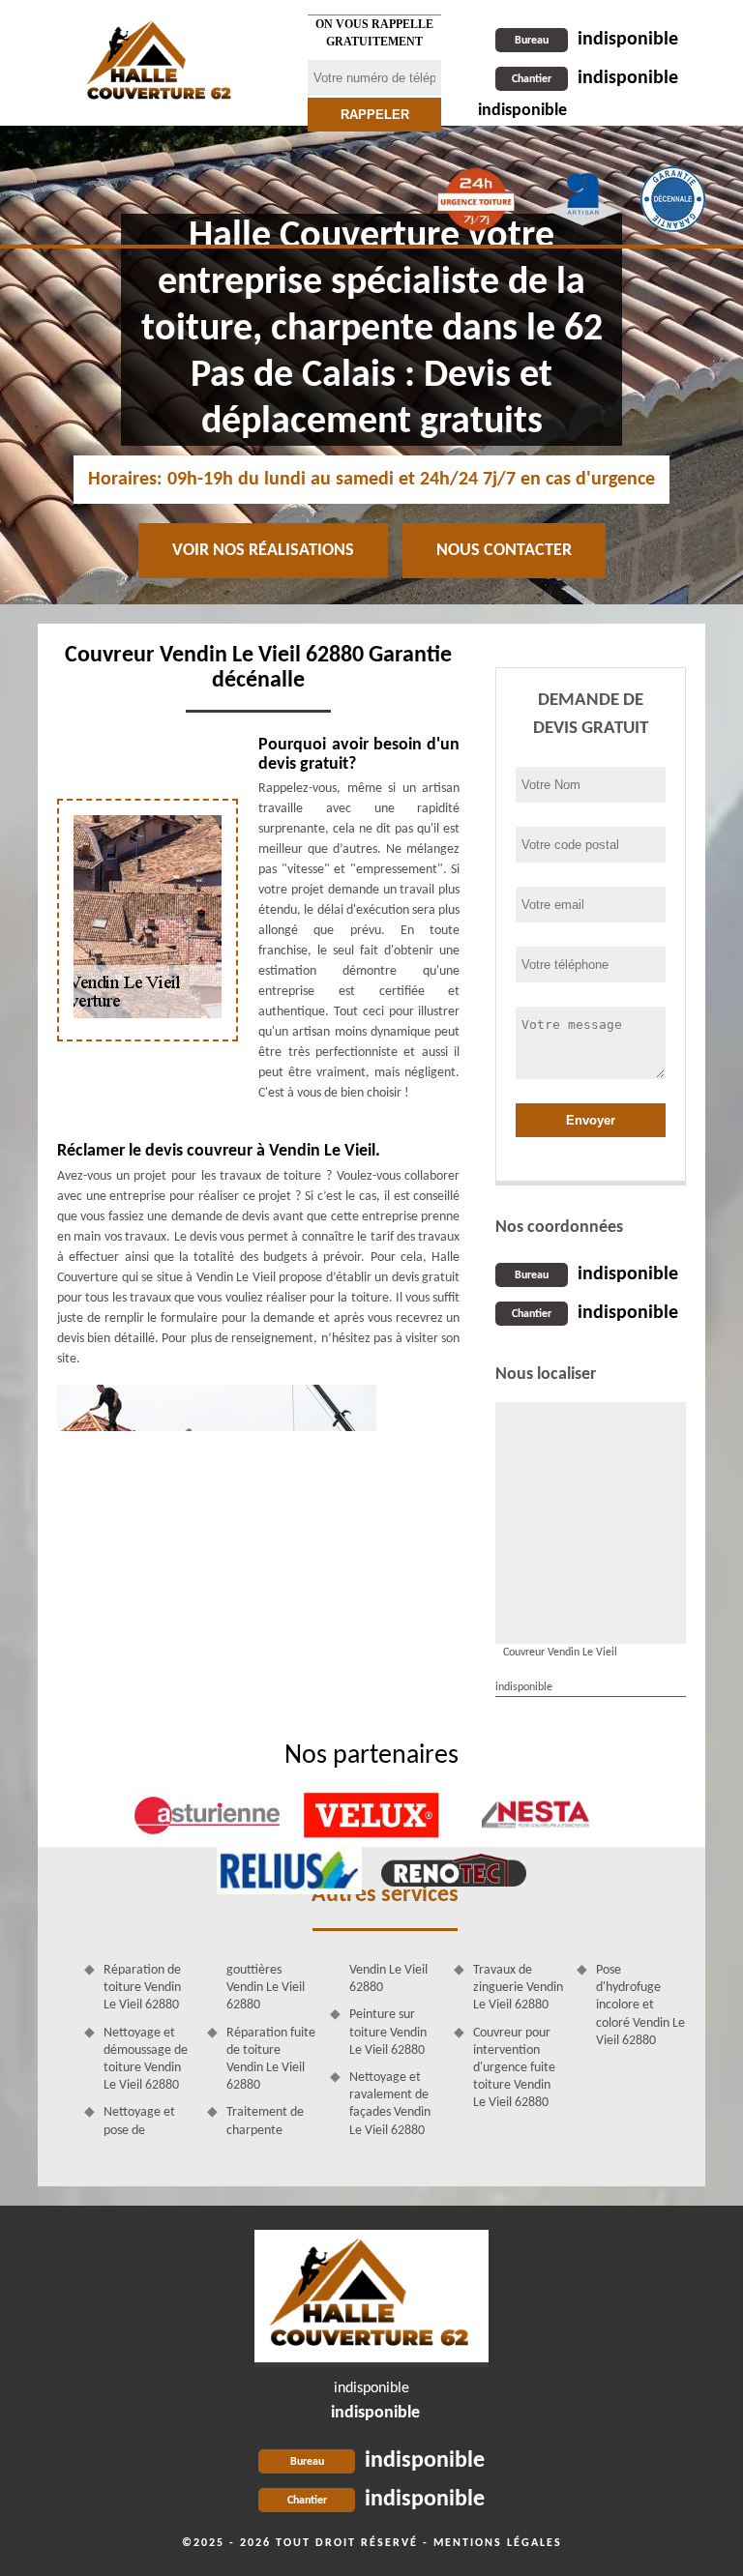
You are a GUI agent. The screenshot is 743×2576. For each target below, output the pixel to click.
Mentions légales (498, 2543)
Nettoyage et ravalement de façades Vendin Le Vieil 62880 (390, 2104)
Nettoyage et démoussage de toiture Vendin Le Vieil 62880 (146, 2060)
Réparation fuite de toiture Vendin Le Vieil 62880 (271, 2060)
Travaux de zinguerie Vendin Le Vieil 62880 (518, 1988)
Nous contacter (504, 551)
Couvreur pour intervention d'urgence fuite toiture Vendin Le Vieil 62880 (514, 2068)
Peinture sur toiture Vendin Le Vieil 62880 (388, 2032)
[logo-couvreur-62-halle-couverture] (371, 2298)
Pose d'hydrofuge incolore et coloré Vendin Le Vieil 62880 (640, 2005)
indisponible (596, 40)
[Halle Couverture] (161, 63)
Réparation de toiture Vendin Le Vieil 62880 (142, 1988)
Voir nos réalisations (263, 551)
